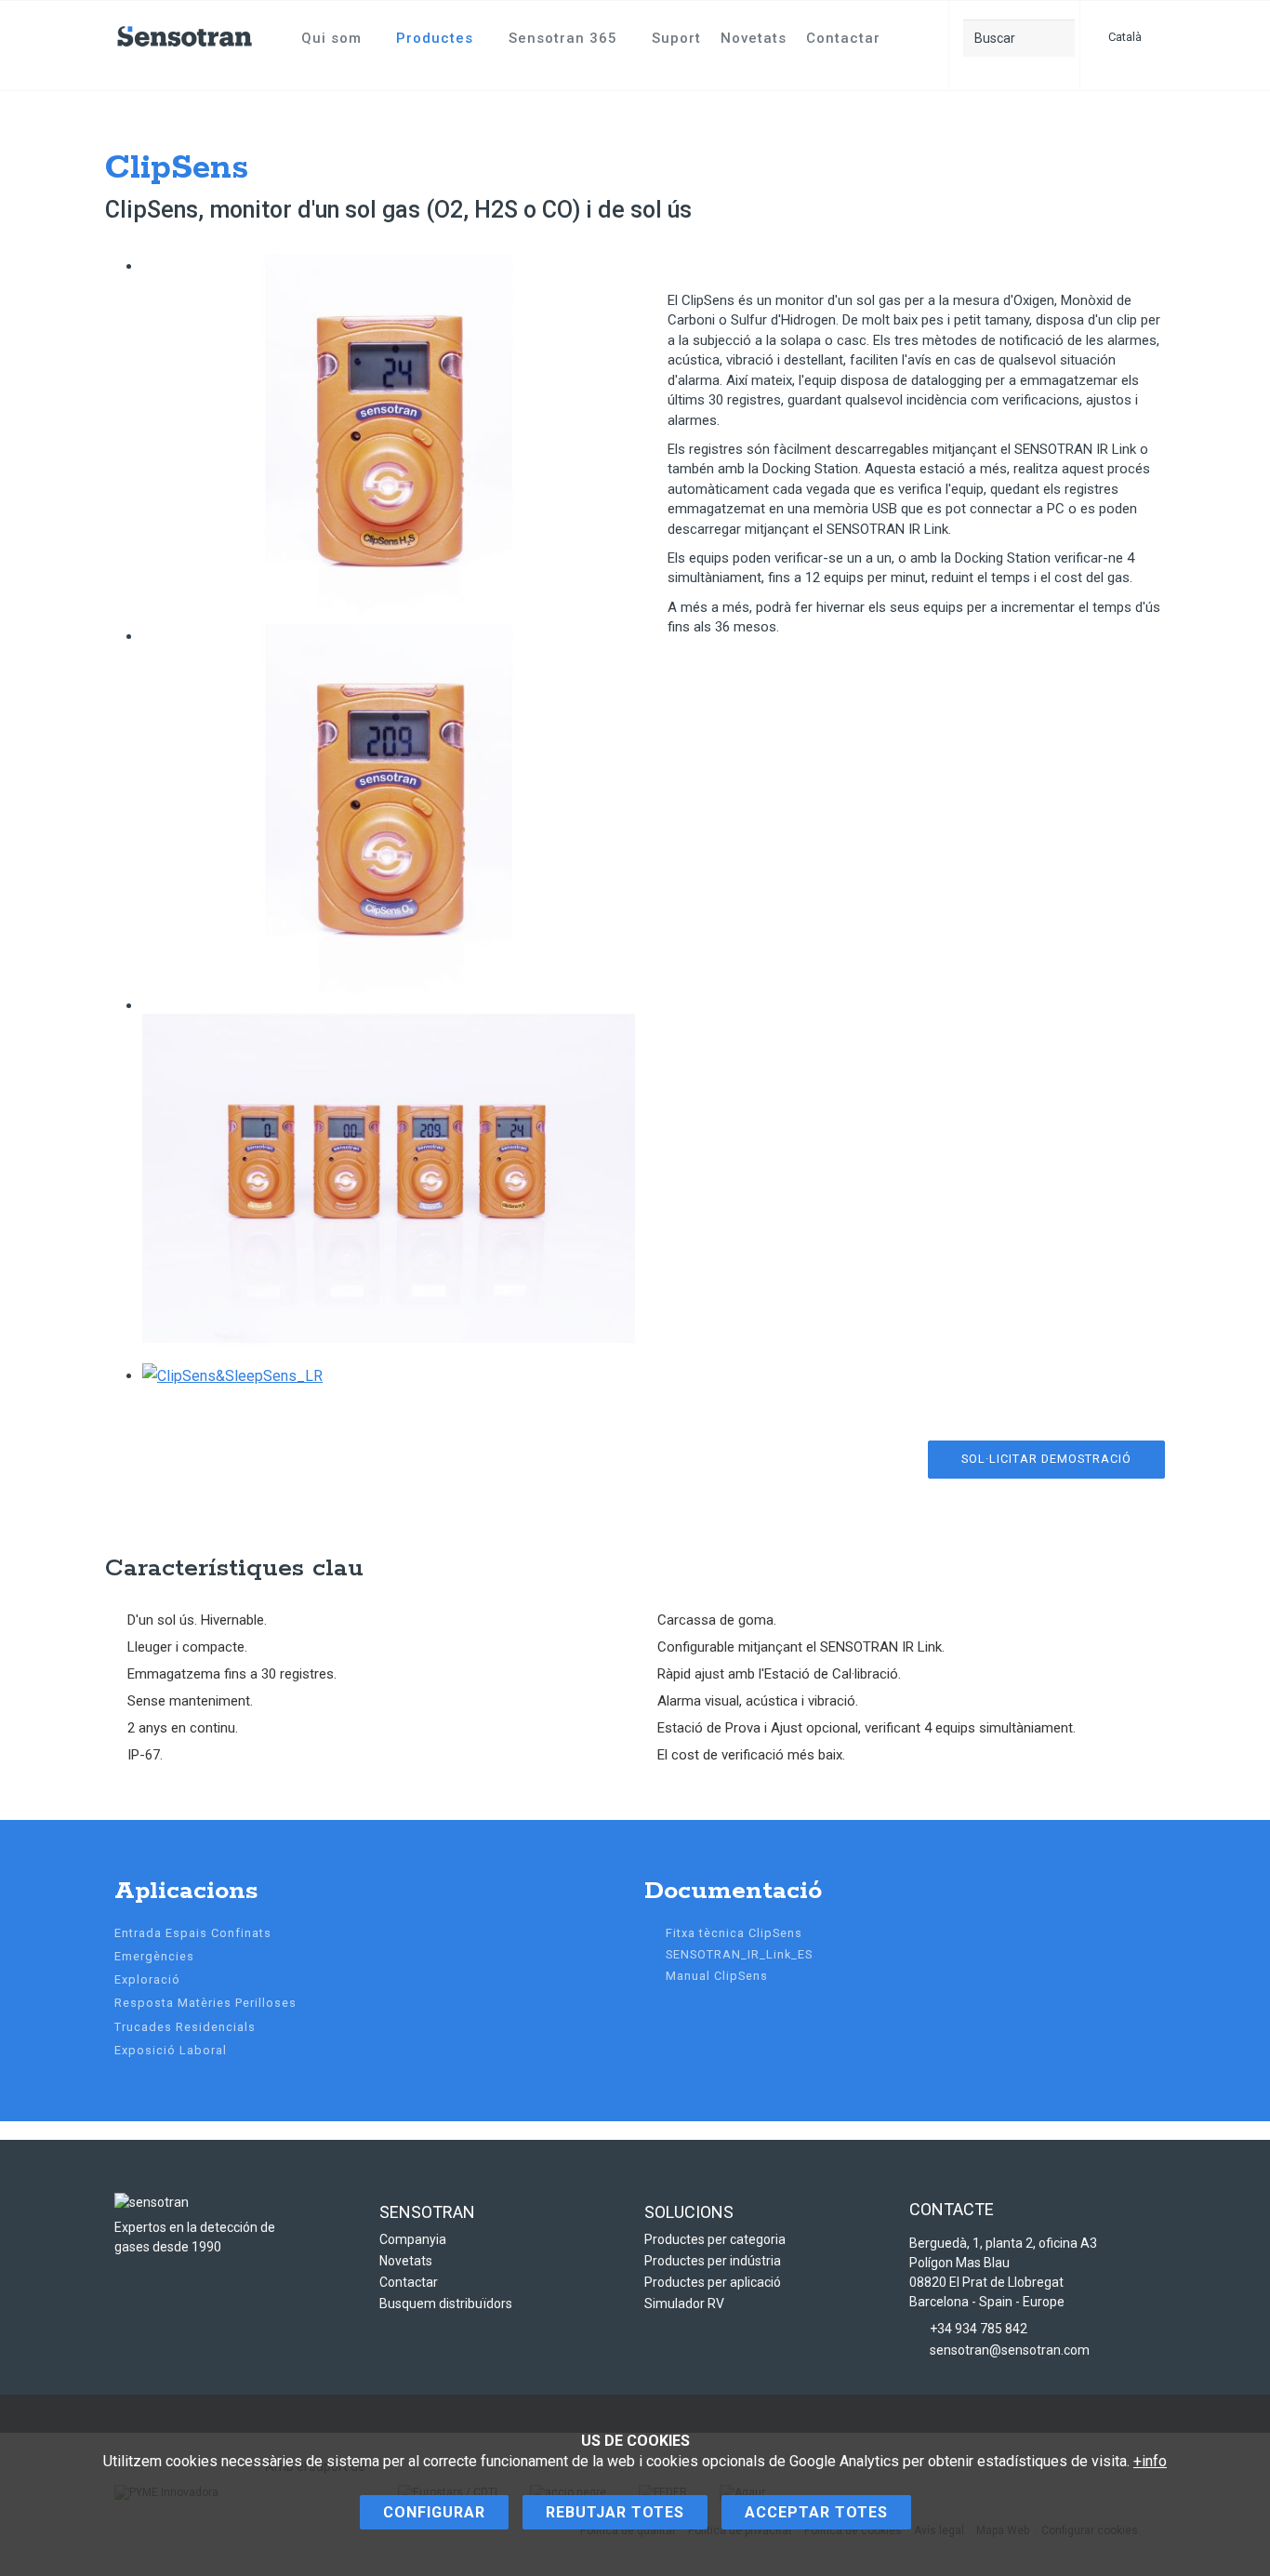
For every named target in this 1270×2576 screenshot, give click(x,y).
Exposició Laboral (171, 2050)
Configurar (434, 2512)
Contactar (843, 38)
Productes (435, 38)
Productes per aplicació (713, 2282)
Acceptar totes (816, 2512)
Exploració (147, 1979)
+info (1150, 2461)
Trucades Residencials (185, 2027)
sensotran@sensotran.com (1010, 2350)
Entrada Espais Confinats (193, 1933)
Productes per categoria (715, 2239)
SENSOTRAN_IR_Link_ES (739, 1954)
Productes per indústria (713, 2261)
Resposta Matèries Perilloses (205, 2003)
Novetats (754, 38)
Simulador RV (684, 2304)
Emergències (154, 1956)
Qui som (331, 38)
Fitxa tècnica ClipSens (734, 1933)
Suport (676, 38)
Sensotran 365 (563, 38)
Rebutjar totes (615, 2512)
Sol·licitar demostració (1046, 1459)
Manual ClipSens (717, 1976)
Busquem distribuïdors (446, 2304)
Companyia (413, 2239)
